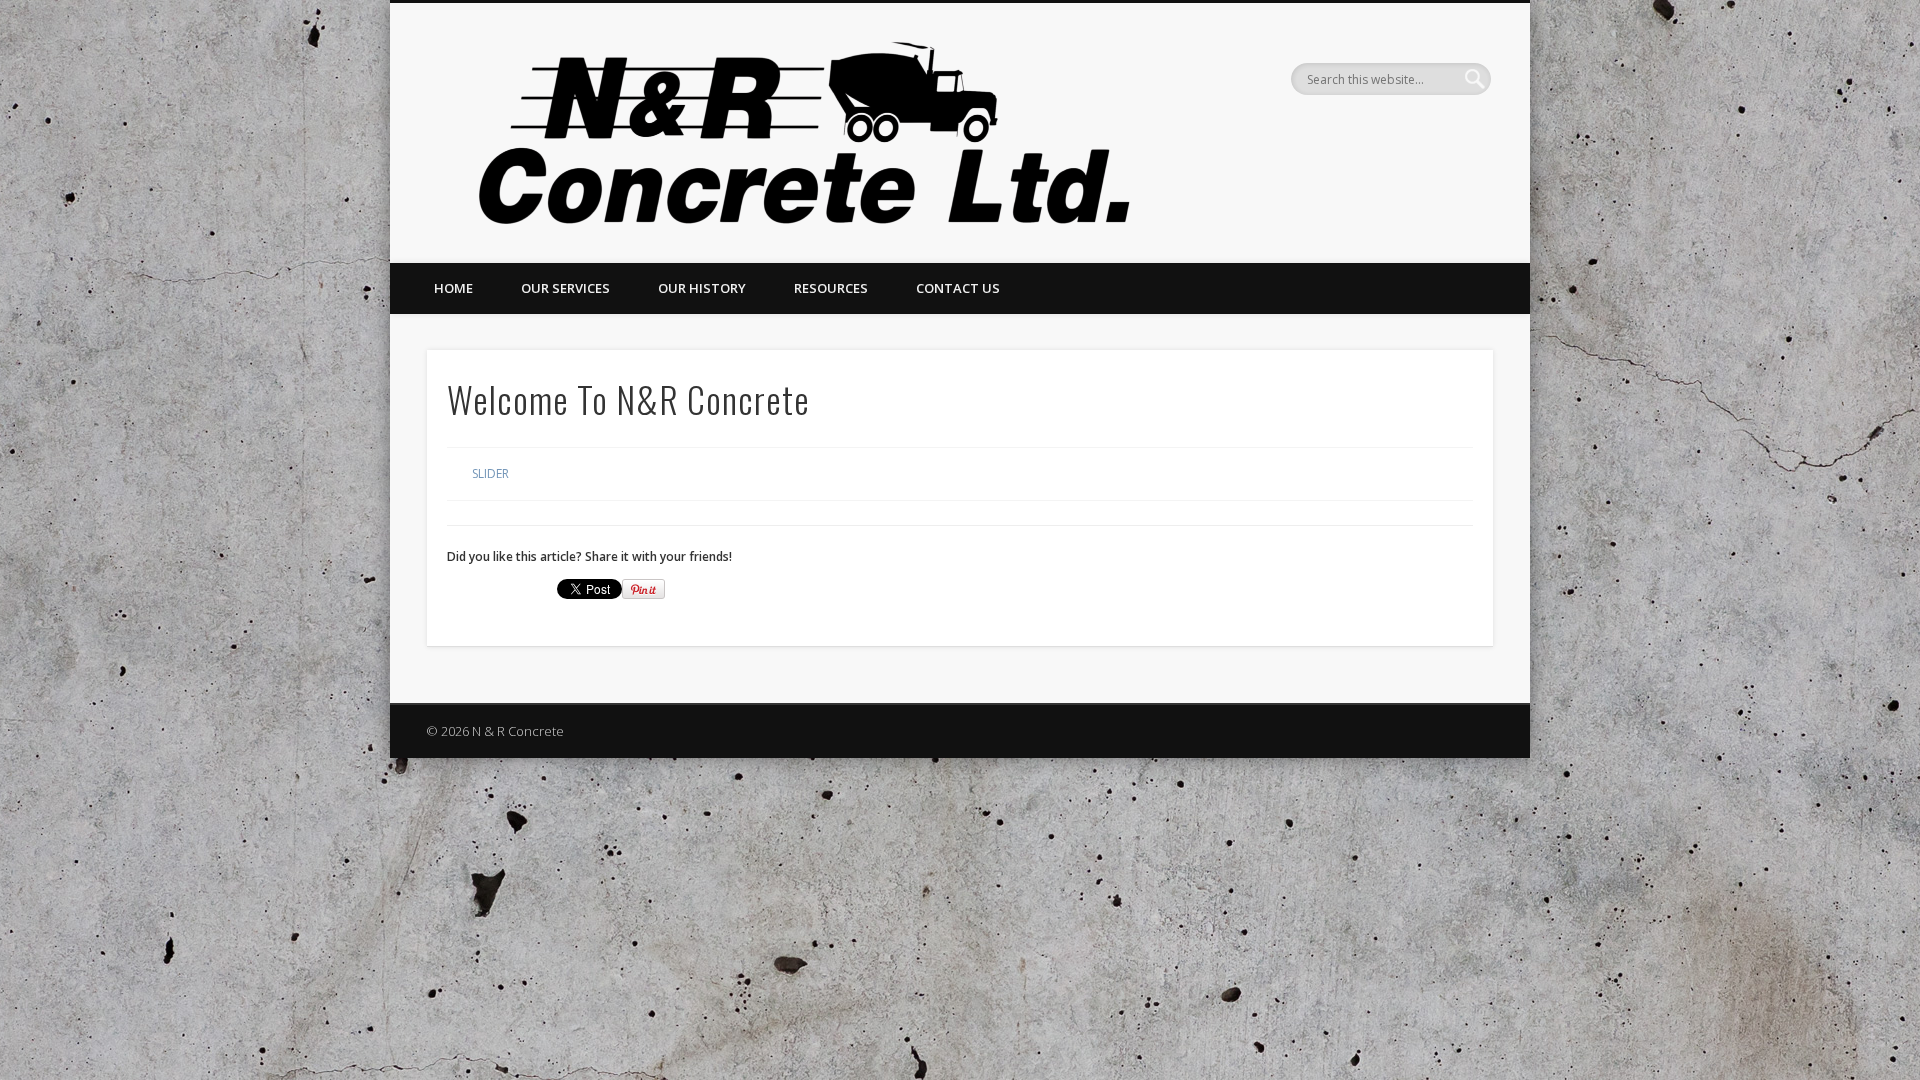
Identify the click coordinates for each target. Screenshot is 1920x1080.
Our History (702, 288)
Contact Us (958, 288)
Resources (831, 288)
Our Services (565, 288)
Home (453, 288)
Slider (490, 473)
